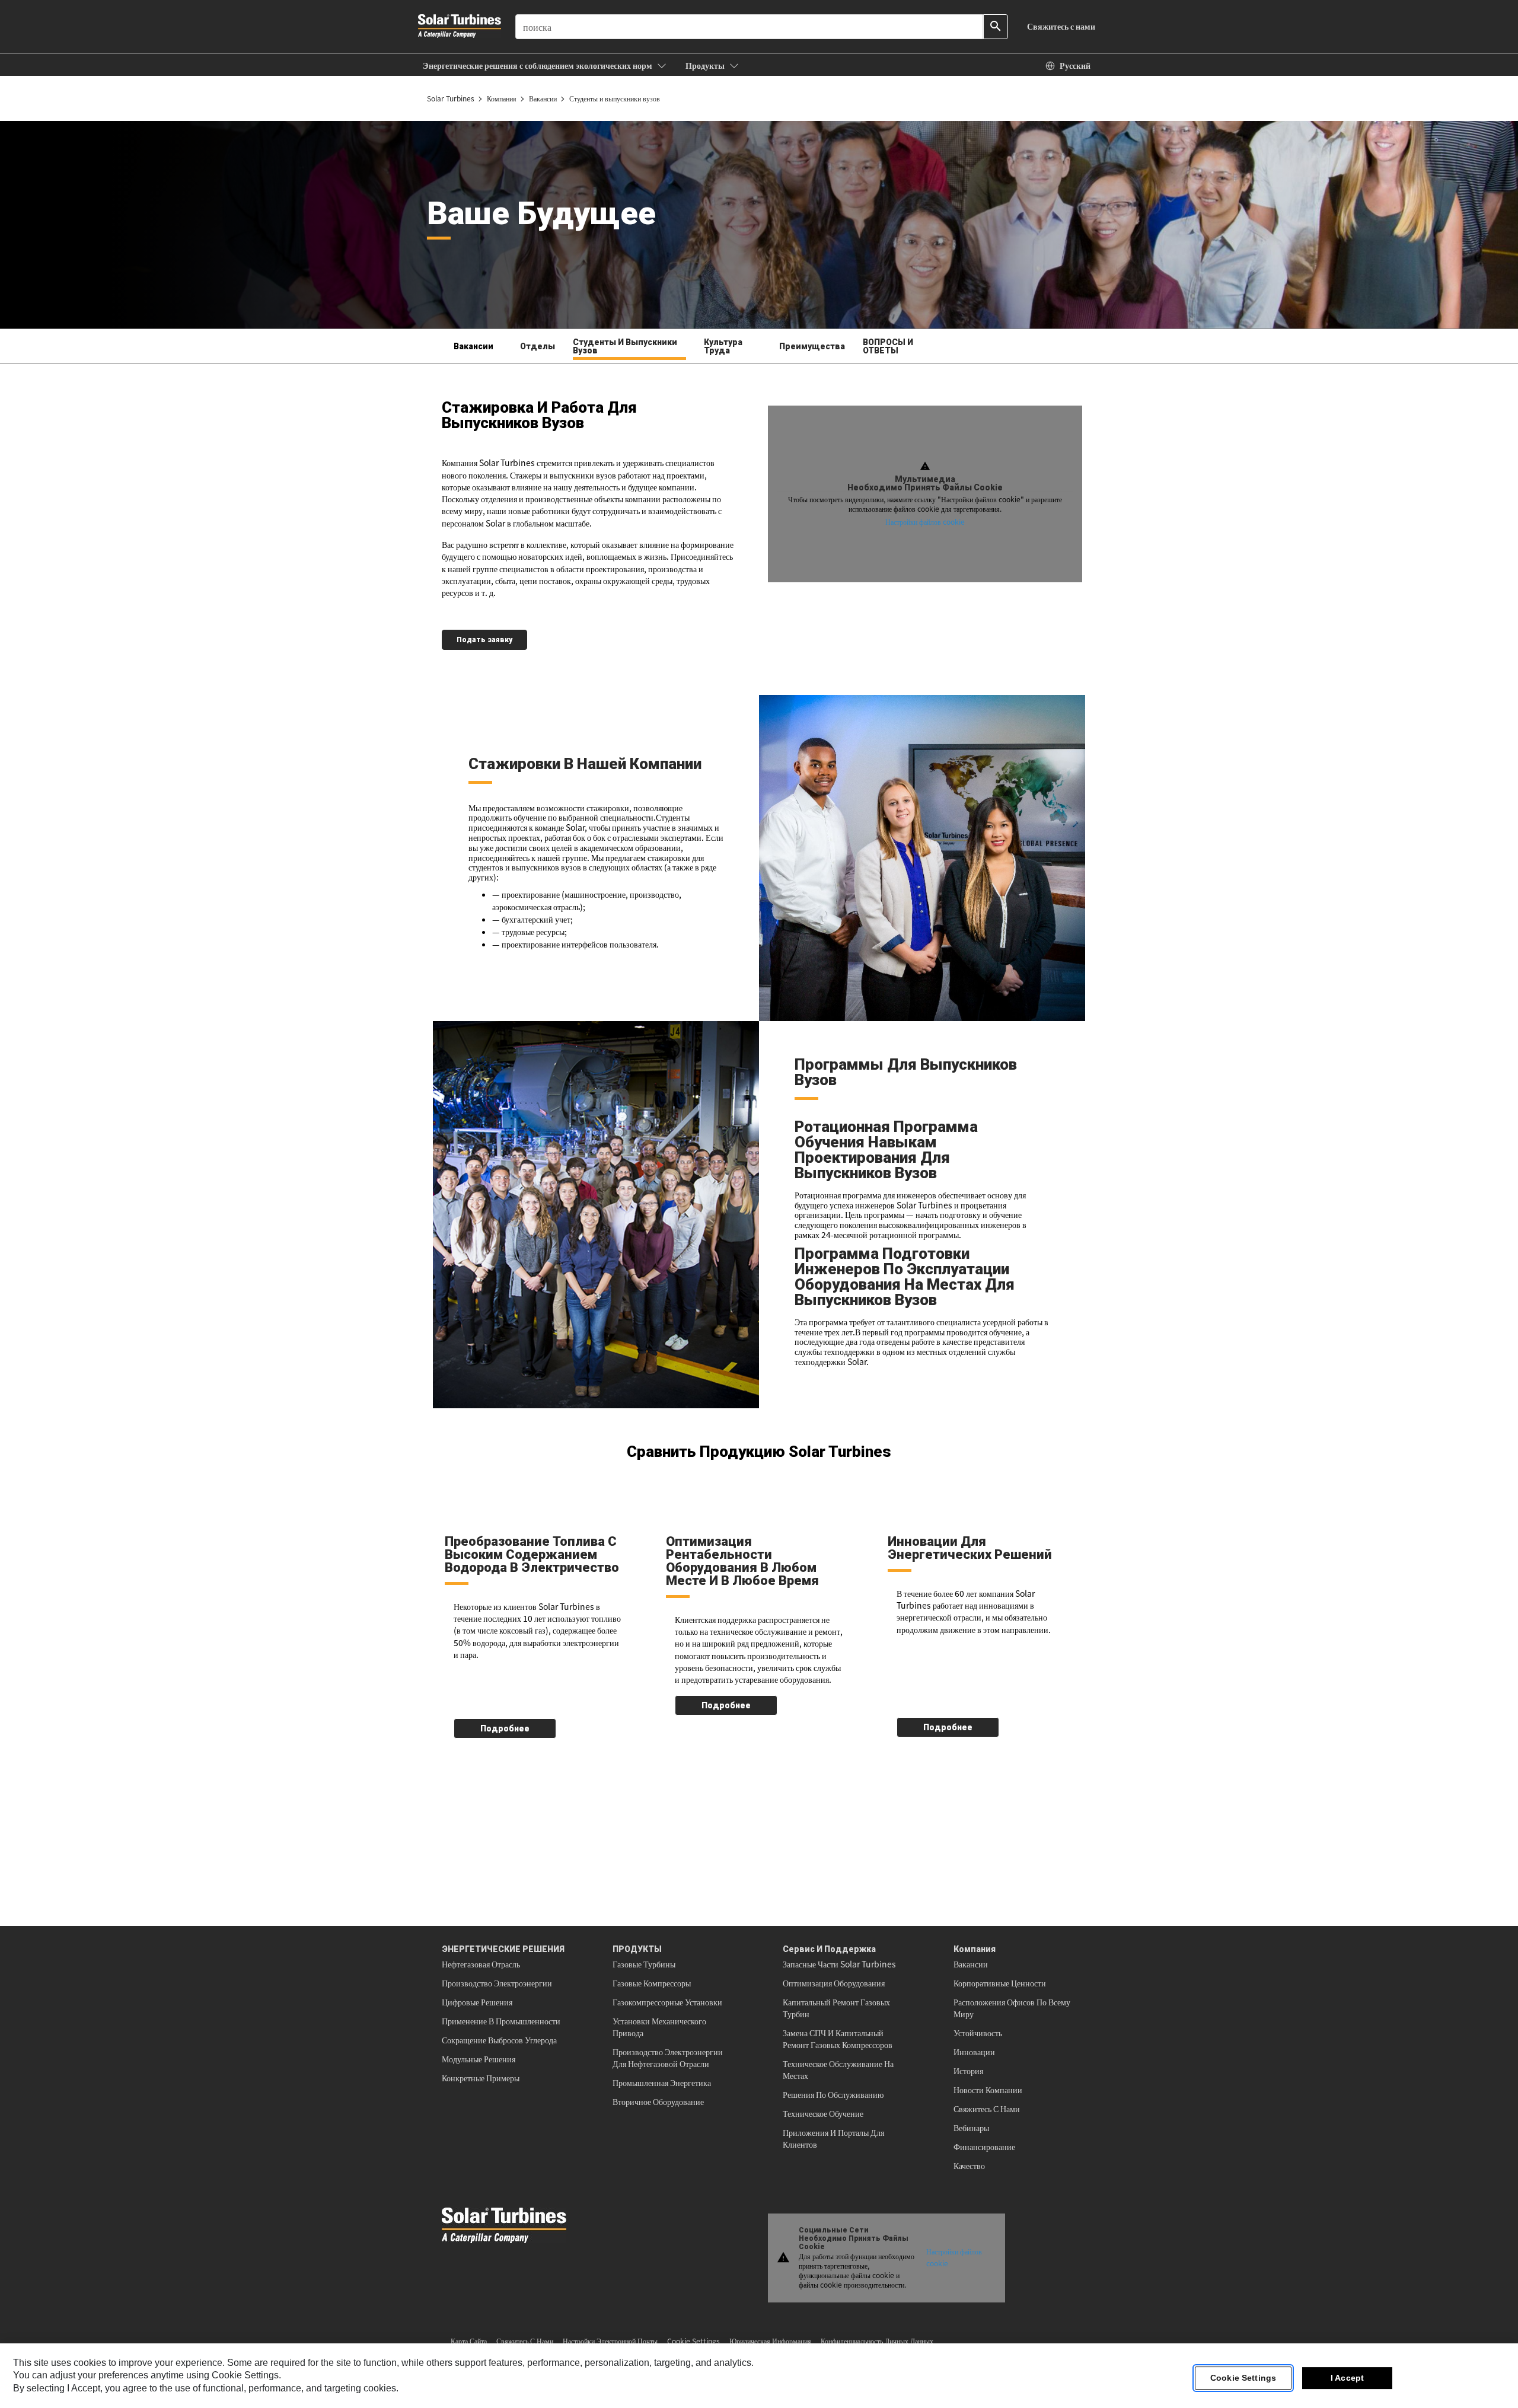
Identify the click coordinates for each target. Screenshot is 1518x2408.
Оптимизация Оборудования (834, 1983)
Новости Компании (988, 2090)
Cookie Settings (1243, 2378)
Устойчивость (978, 2033)
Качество (969, 2165)
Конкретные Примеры (481, 2078)
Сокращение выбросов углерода (499, 2040)
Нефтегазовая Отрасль (481, 1964)
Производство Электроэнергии (497, 1983)
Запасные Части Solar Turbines (839, 1964)
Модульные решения (479, 2059)
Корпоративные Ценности (1000, 1983)
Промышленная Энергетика (662, 2082)
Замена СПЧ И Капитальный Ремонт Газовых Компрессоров (838, 2039)
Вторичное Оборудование (658, 2101)
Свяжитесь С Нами (987, 2109)
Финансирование (984, 2147)
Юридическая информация (770, 2341)
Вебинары (971, 2128)
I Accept (1347, 2378)
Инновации (974, 2052)
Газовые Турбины (644, 1964)
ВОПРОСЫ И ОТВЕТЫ (888, 346)
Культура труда (723, 346)
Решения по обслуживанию (833, 2094)
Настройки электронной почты (610, 2341)
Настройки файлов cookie (925, 522)
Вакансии (971, 1964)
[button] (545, 65)
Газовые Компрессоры (652, 1983)
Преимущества (812, 346)
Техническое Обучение (823, 2113)
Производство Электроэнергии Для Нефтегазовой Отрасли (668, 2058)
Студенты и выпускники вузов (625, 346)
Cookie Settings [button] (693, 2341)
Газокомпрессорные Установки (667, 2002)
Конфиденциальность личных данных (877, 2341)
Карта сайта (469, 2341)
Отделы (538, 346)
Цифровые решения (477, 2002)
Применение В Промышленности (501, 2021)
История (968, 2071)
